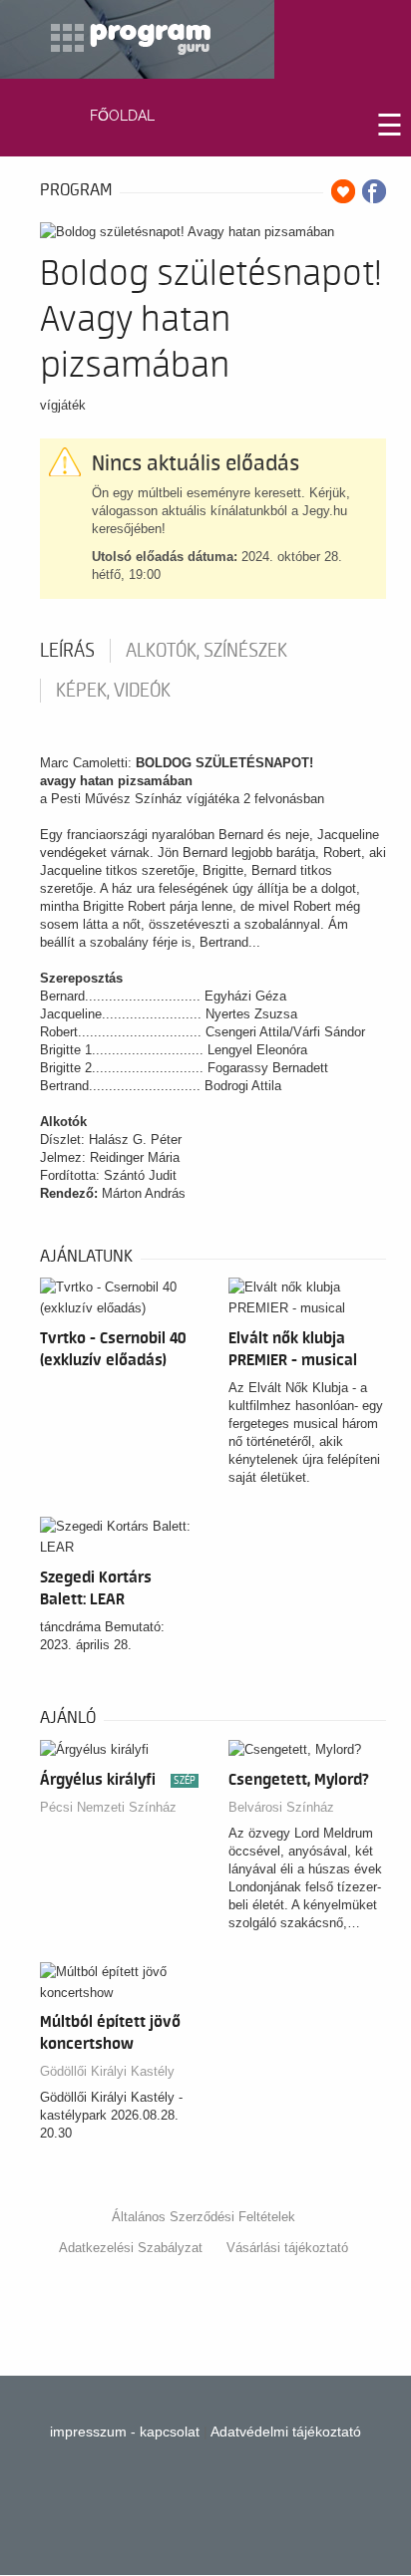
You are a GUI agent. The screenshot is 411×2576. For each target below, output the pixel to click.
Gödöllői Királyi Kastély (107, 2071)
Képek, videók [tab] (113, 691)
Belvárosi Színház (281, 1807)
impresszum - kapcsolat (125, 2432)
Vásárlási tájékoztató (287, 2248)
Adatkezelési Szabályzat (131, 2248)
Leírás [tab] (67, 651)
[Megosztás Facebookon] (374, 191)
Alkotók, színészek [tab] (206, 651)
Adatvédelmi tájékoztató (286, 2432)
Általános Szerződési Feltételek (204, 2217)
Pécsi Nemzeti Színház (108, 1807)
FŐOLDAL (122, 116)
